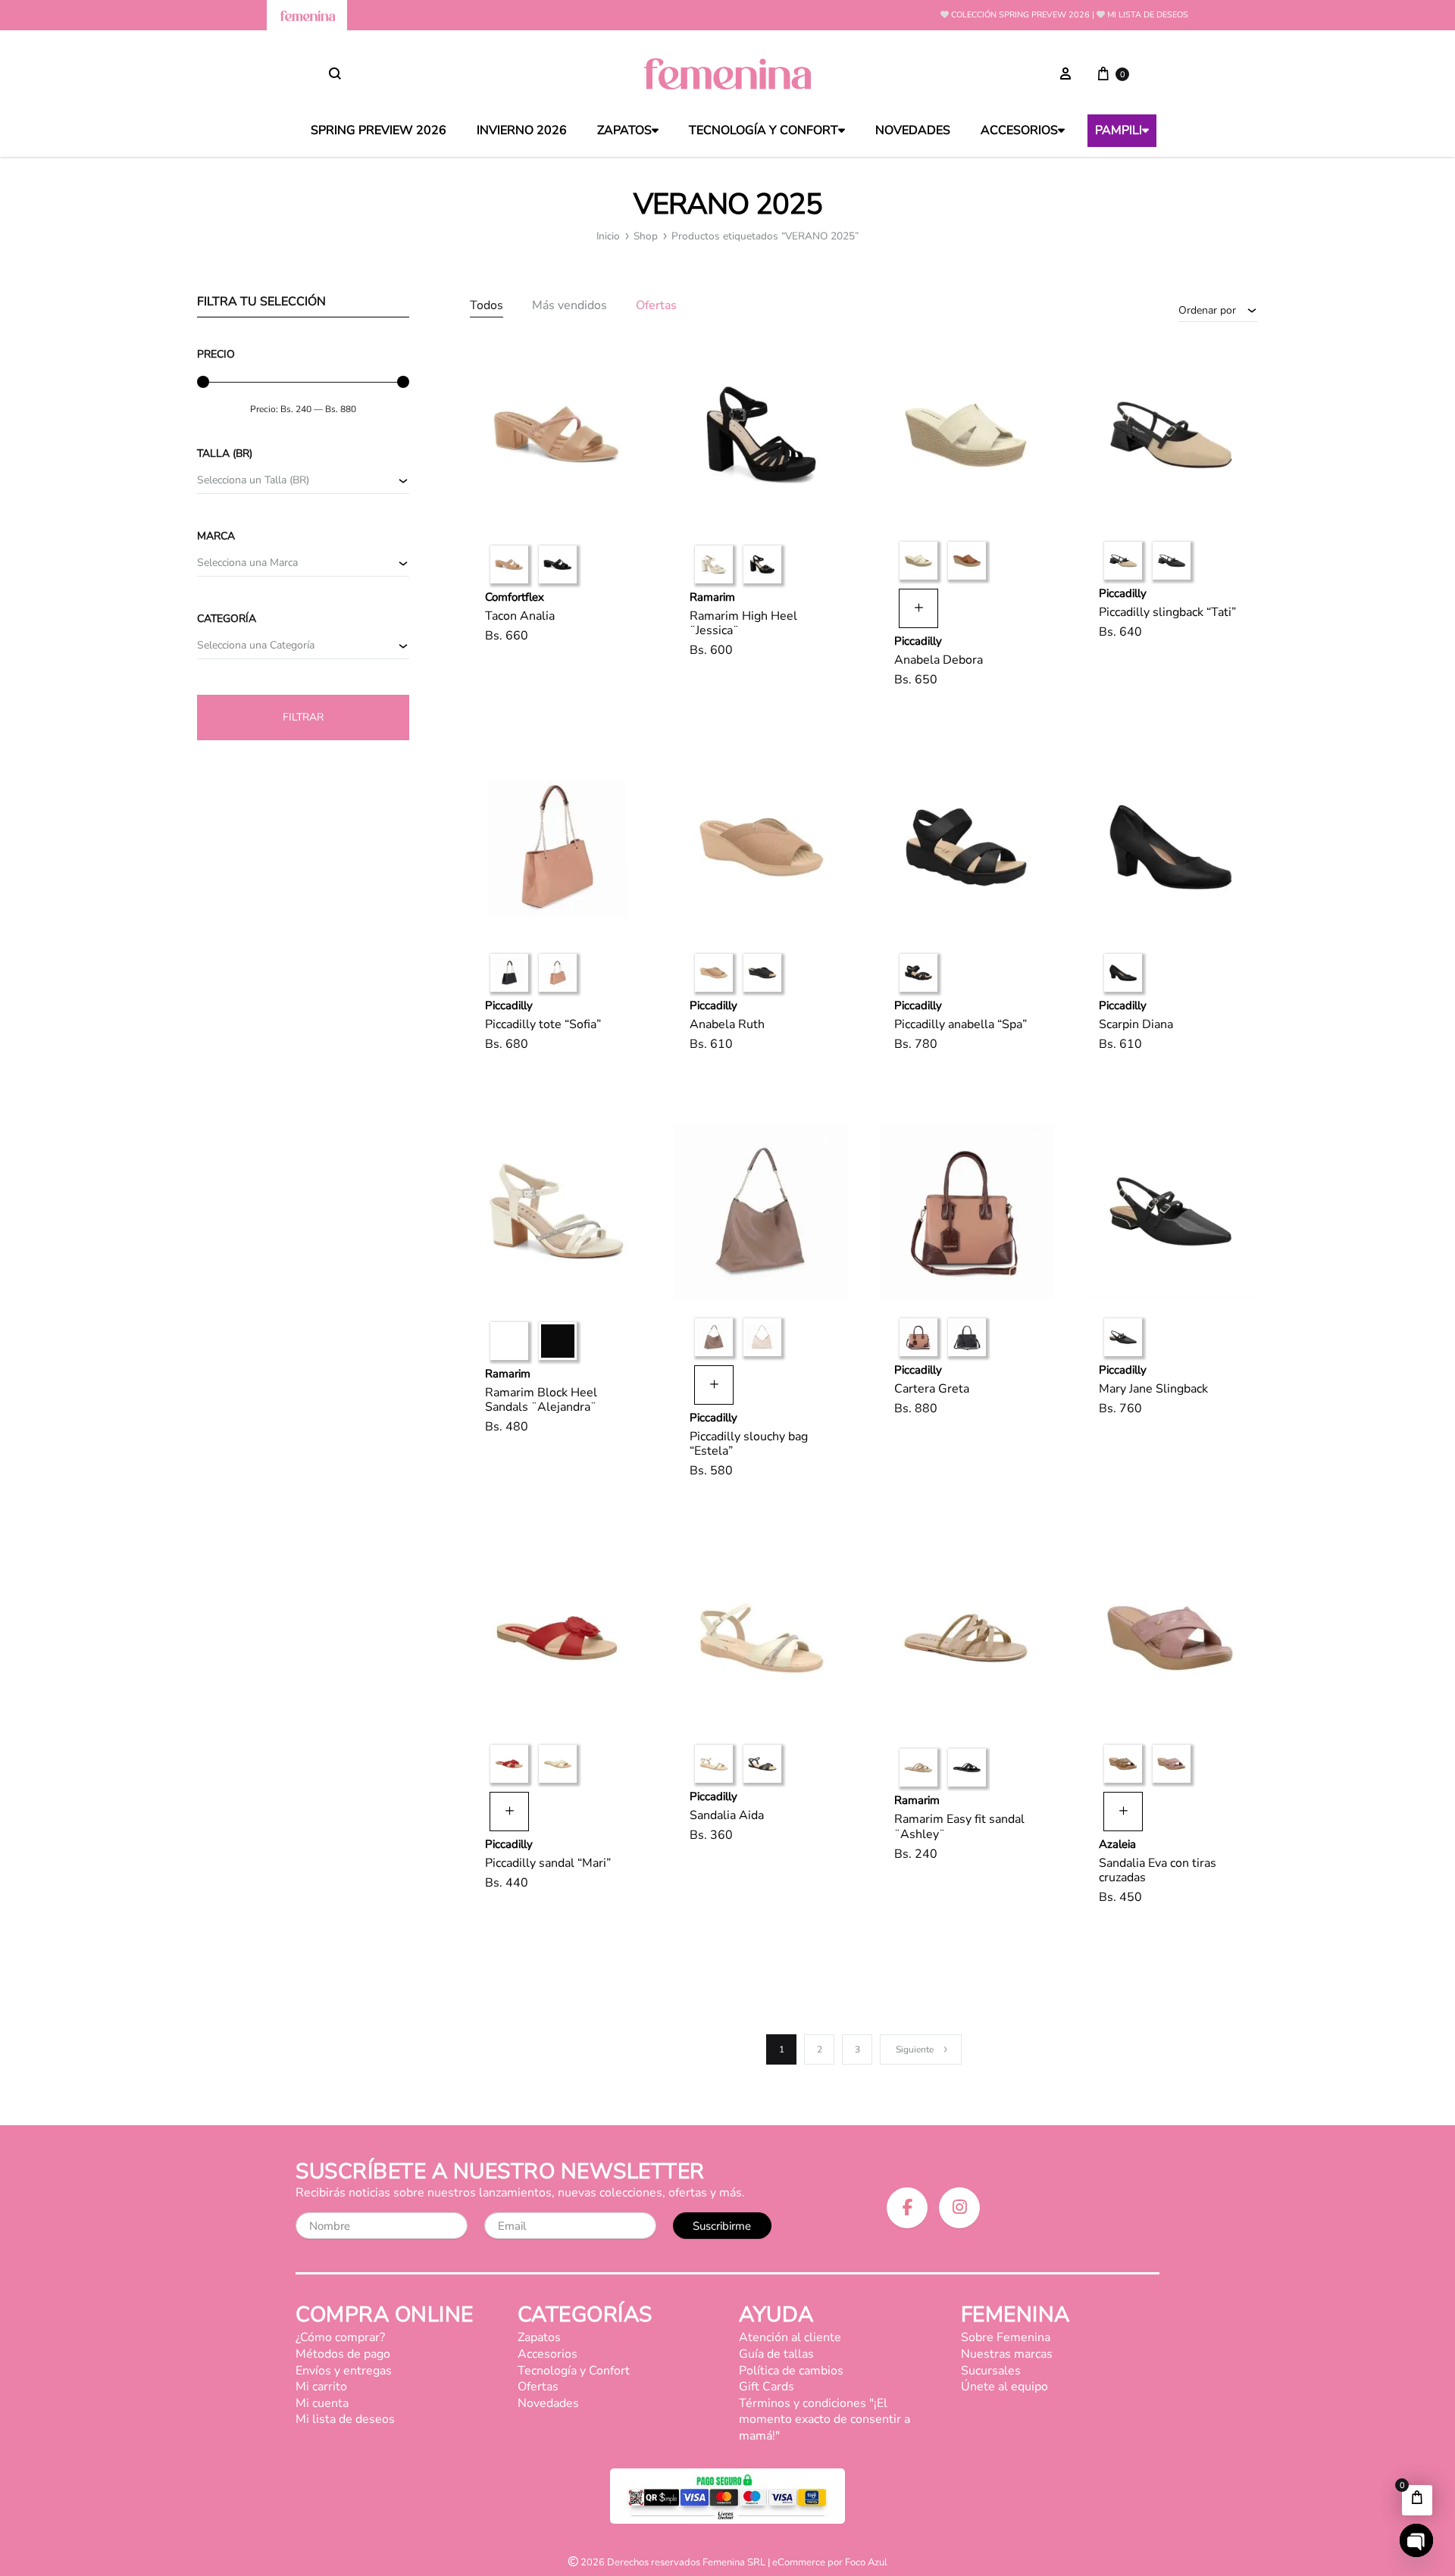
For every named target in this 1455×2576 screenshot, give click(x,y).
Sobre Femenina (1006, 2337)
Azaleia (1117, 1844)
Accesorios (1019, 131)
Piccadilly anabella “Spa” (961, 1024)
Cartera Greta (932, 1389)
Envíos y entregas (344, 2371)
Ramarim (712, 597)
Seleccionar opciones (560, 680)
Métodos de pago (343, 2354)
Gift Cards (767, 2387)
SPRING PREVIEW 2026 (379, 131)
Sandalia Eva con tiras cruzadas (1158, 1870)
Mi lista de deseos (1148, 15)
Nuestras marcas (1007, 2354)
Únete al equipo (1004, 2387)
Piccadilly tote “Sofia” (543, 1024)
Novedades (913, 131)
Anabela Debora (939, 660)
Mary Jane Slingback (1153, 1389)
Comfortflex (515, 597)
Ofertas (656, 306)
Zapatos (624, 131)
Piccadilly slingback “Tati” (1167, 612)
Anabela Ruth (727, 1024)
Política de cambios (791, 2371)
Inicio (608, 236)
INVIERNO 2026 (522, 131)
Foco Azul (866, 2562)
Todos (487, 306)
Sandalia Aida (727, 1815)
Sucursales (991, 2371)
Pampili (1119, 131)
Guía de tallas (776, 2354)
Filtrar (303, 717)
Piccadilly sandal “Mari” (548, 1863)
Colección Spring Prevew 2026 (1020, 15)
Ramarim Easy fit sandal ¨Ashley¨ (959, 1826)
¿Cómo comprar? (340, 2337)
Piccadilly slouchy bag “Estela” (749, 1444)
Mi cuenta (322, 2403)
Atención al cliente (790, 2337)
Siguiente (915, 2049)
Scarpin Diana (1136, 1024)
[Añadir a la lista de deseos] (629, 365)
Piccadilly (918, 641)
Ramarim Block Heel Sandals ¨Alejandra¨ (541, 1400)
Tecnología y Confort (763, 131)
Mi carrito (321, 2387)
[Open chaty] (1416, 2540)
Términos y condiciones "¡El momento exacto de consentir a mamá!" (824, 2420)
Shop (646, 236)
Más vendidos (569, 306)
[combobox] (1218, 310)
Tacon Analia (520, 616)
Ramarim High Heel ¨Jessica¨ (743, 623)
